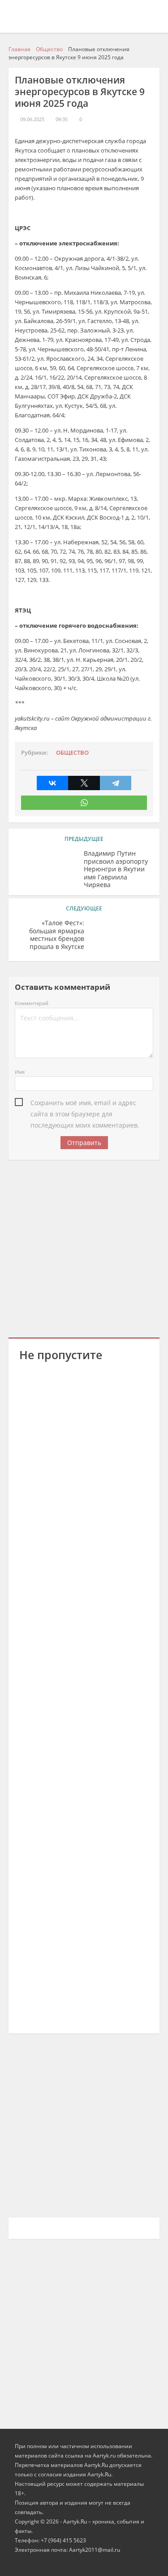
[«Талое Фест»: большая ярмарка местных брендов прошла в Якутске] (122, 937)
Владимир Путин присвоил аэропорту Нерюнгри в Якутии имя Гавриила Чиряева (116, 869)
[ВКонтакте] (52, 783)
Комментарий (32, 1003)
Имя (20, 1072)
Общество (72, 753)
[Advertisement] (84, 1247)
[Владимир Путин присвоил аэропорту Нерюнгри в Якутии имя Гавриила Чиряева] (46, 867)
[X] (84, 783)
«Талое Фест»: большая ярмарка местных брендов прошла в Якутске (57, 935)
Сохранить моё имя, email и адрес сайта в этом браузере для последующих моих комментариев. (85, 1103)
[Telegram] (116, 783)
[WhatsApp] (84, 803)
